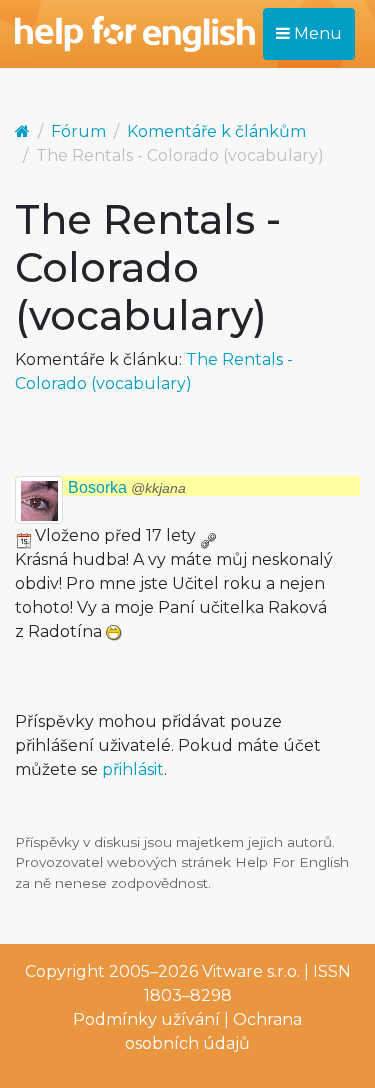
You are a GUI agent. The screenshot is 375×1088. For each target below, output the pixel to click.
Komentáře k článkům (216, 131)
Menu (316, 33)
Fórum (78, 131)
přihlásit (133, 769)
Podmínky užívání (146, 1019)
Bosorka (127, 487)
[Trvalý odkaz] (208, 535)
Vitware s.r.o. (251, 971)
